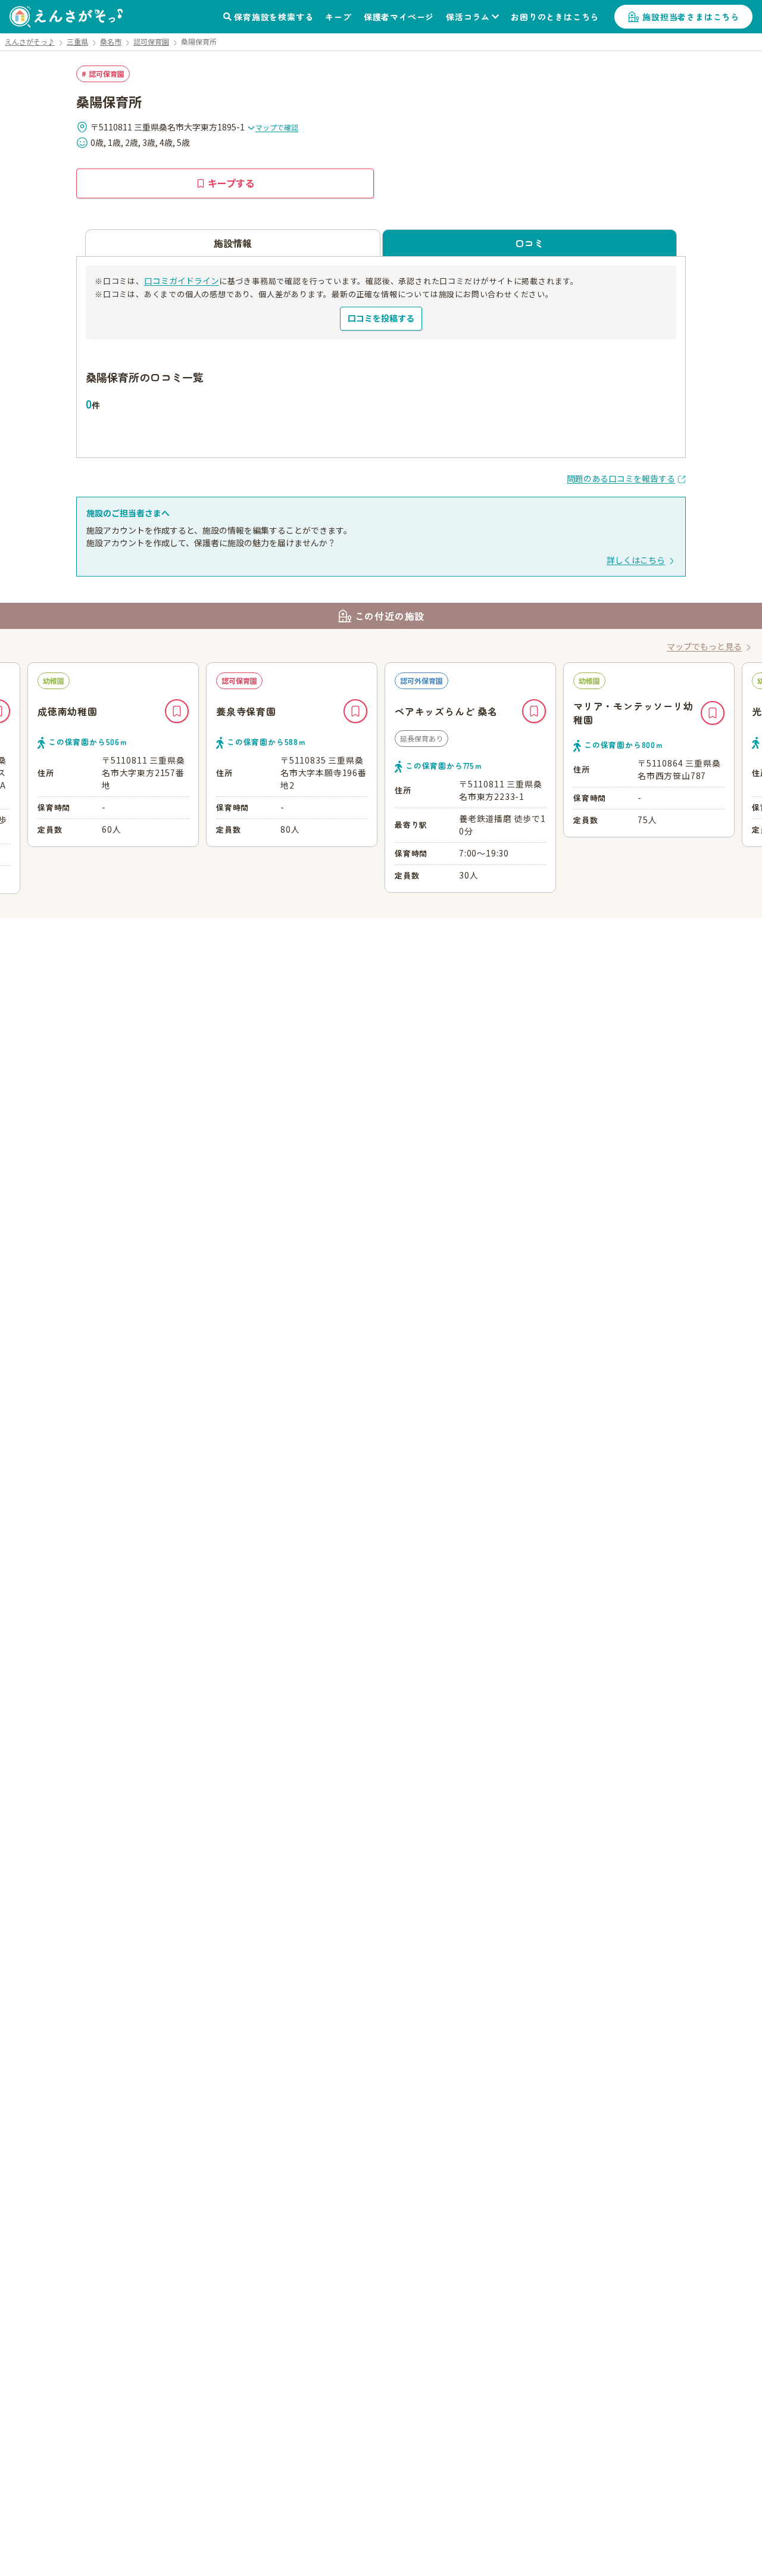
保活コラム (468, 17)
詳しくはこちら (636, 560)
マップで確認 (277, 127)
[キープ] (177, 711)
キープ (338, 17)
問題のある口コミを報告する (621, 478)
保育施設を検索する (274, 17)
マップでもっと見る (704, 646)
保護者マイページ (399, 17)
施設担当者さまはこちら (691, 17)
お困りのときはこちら (555, 17)
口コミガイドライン (182, 281)
